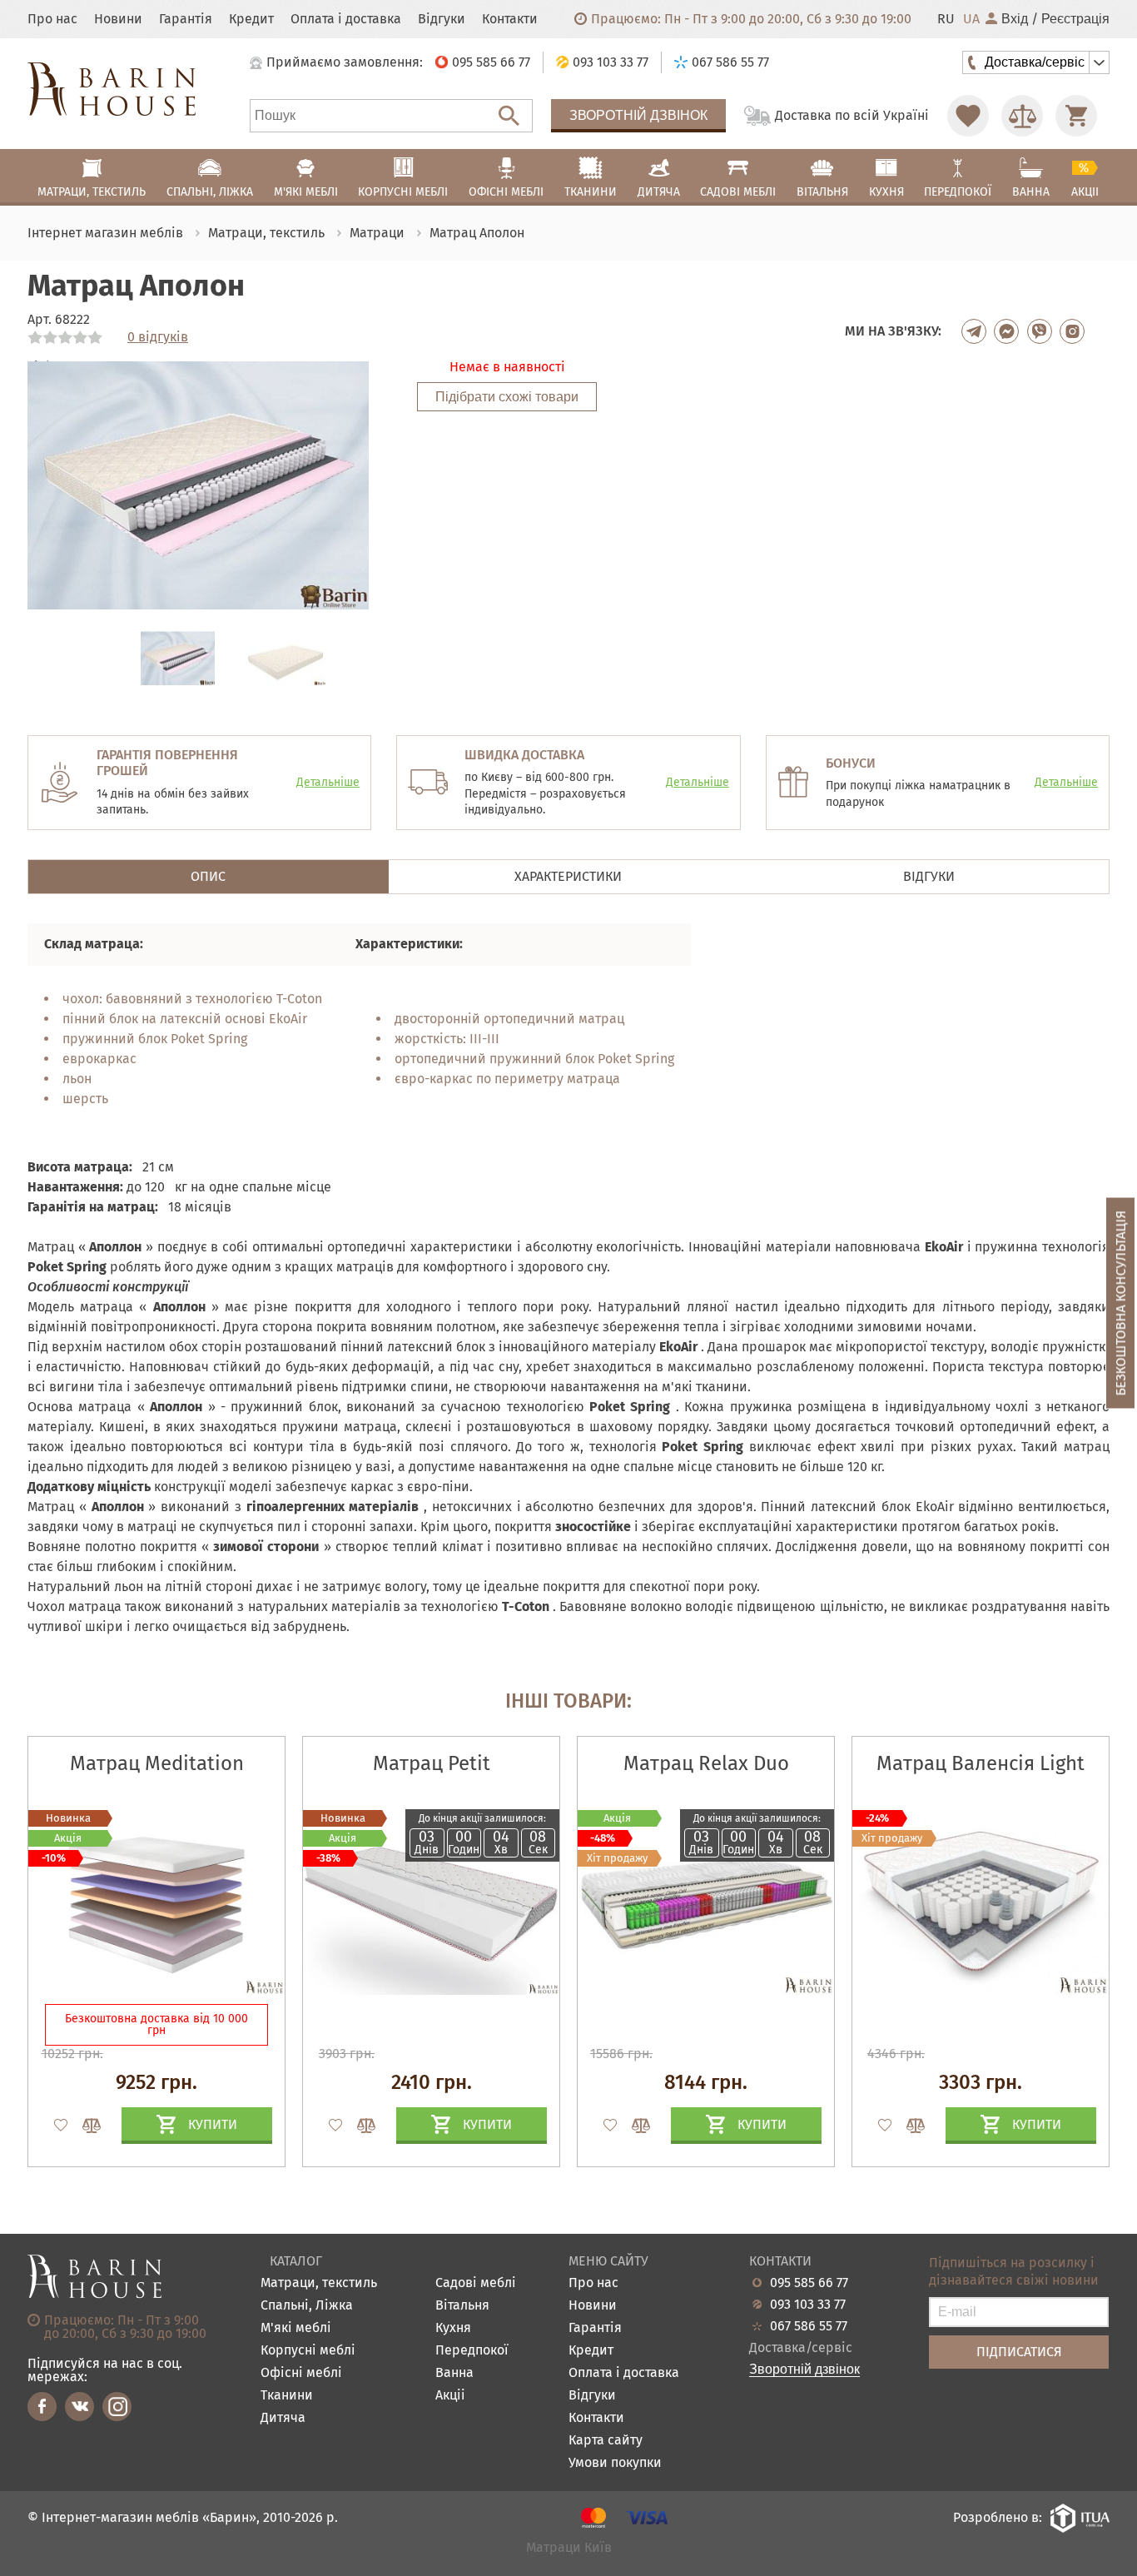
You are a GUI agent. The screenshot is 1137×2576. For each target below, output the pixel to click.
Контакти (510, 19)
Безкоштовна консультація (1121, 1303)
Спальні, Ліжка (307, 2306)
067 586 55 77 (809, 2326)
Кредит (251, 19)
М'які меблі (296, 2328)
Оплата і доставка (346, 19)
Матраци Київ (569, 2548)
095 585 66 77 (809, 2283)
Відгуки (442, 19)
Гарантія (186, 19)
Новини (118, 19)
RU (946, 19)
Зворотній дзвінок (638, 115)
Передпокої (472, 2351)
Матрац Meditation (157, 1763)
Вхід (1015, 19)
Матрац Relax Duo (706, 1763)
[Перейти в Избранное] (968, 116)
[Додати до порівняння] (84, 2126)
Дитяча (283, 2418)
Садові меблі (476, 2283)
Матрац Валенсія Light (981, 1763)
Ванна (454, 2373)
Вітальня (462, 2306)
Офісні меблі (301, 2373)
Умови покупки (615, 2463)
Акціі (450, 2396)
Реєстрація (1075, 19)
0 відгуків (158, 337)
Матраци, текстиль (319, 2283)
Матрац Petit (432, 1763)
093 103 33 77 (808, 2305)
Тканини (287, 2396)
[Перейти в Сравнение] (1022, 116)
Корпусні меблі (308, 2351)
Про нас (52, 19)
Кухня (453, 2328)
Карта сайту (606, 2441)
